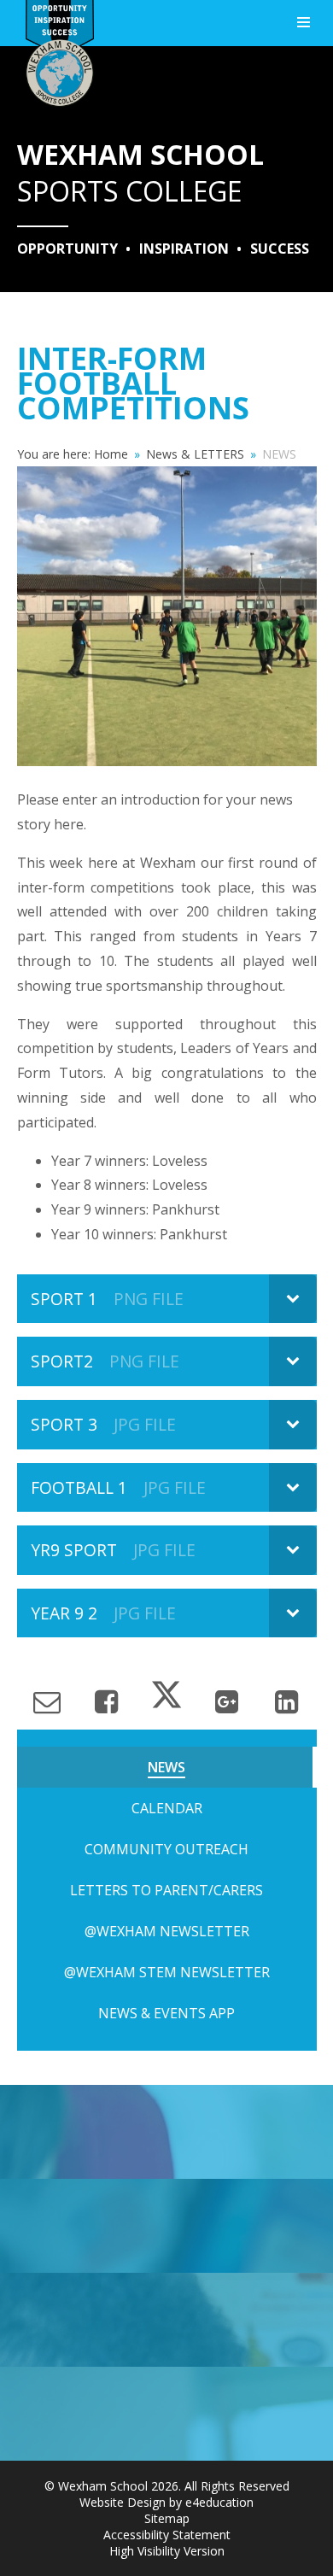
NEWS (279, 454)
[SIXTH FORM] (166, 2226)
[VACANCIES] (166, 2414)
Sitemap (167, 2518)
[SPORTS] (166, 2132)
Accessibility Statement (167, 2535)
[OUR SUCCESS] (166, 2320)
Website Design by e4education (166, 2502)
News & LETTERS (195, 454)
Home (111, 454)
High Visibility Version (167, 2551)
